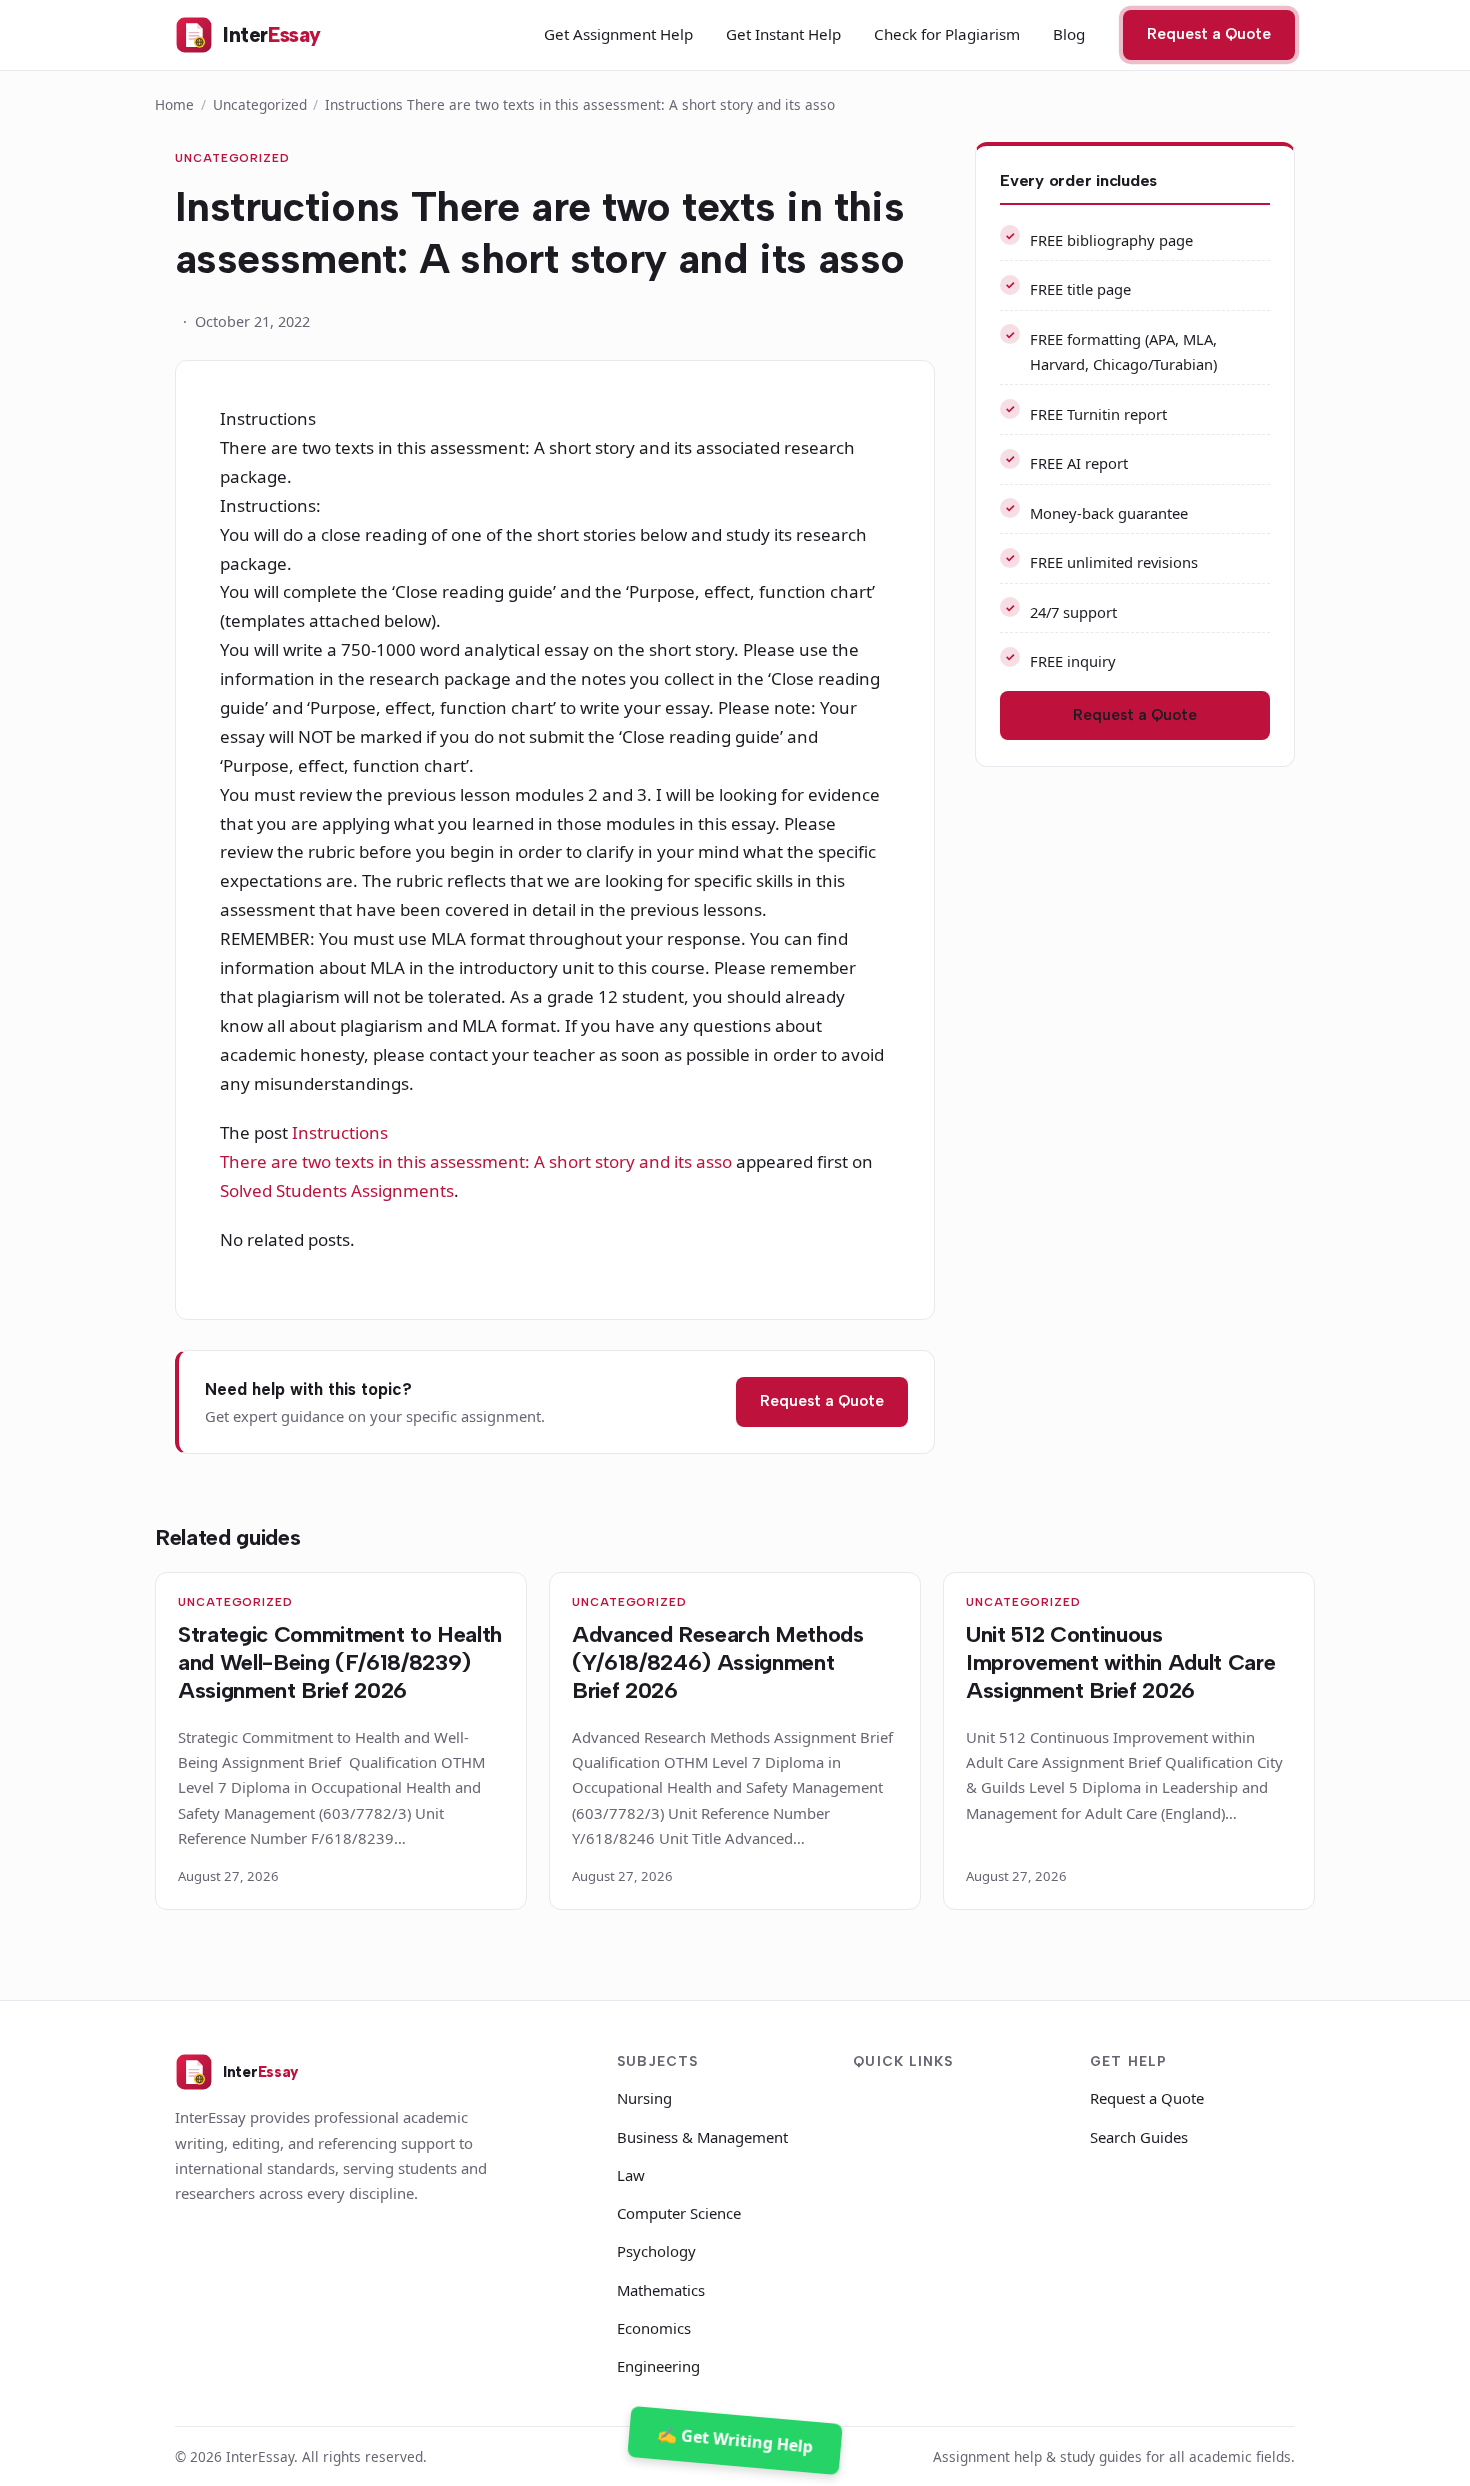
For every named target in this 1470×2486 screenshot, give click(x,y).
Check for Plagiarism (947, 34)
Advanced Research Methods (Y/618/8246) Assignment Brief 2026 (718, 1662)
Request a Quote (1209, 34)
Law (631, 2175)
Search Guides (1139, 2137)
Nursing (644, 2098)
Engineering (658, 2366)
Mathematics (661, 2290)
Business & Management (702, 2137)
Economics (654, 2328)
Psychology (656, 2251)
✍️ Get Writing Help (734, 2440)
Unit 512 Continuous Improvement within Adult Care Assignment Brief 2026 (1120, 1662)
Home (174, 104)
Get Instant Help (783, 34)
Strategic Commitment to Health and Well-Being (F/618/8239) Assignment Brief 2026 (340, 1662)
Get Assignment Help (618, 34)
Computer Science (679, 2213)
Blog (1069, 34)
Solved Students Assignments (337, 1190)
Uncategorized (260, 104)
